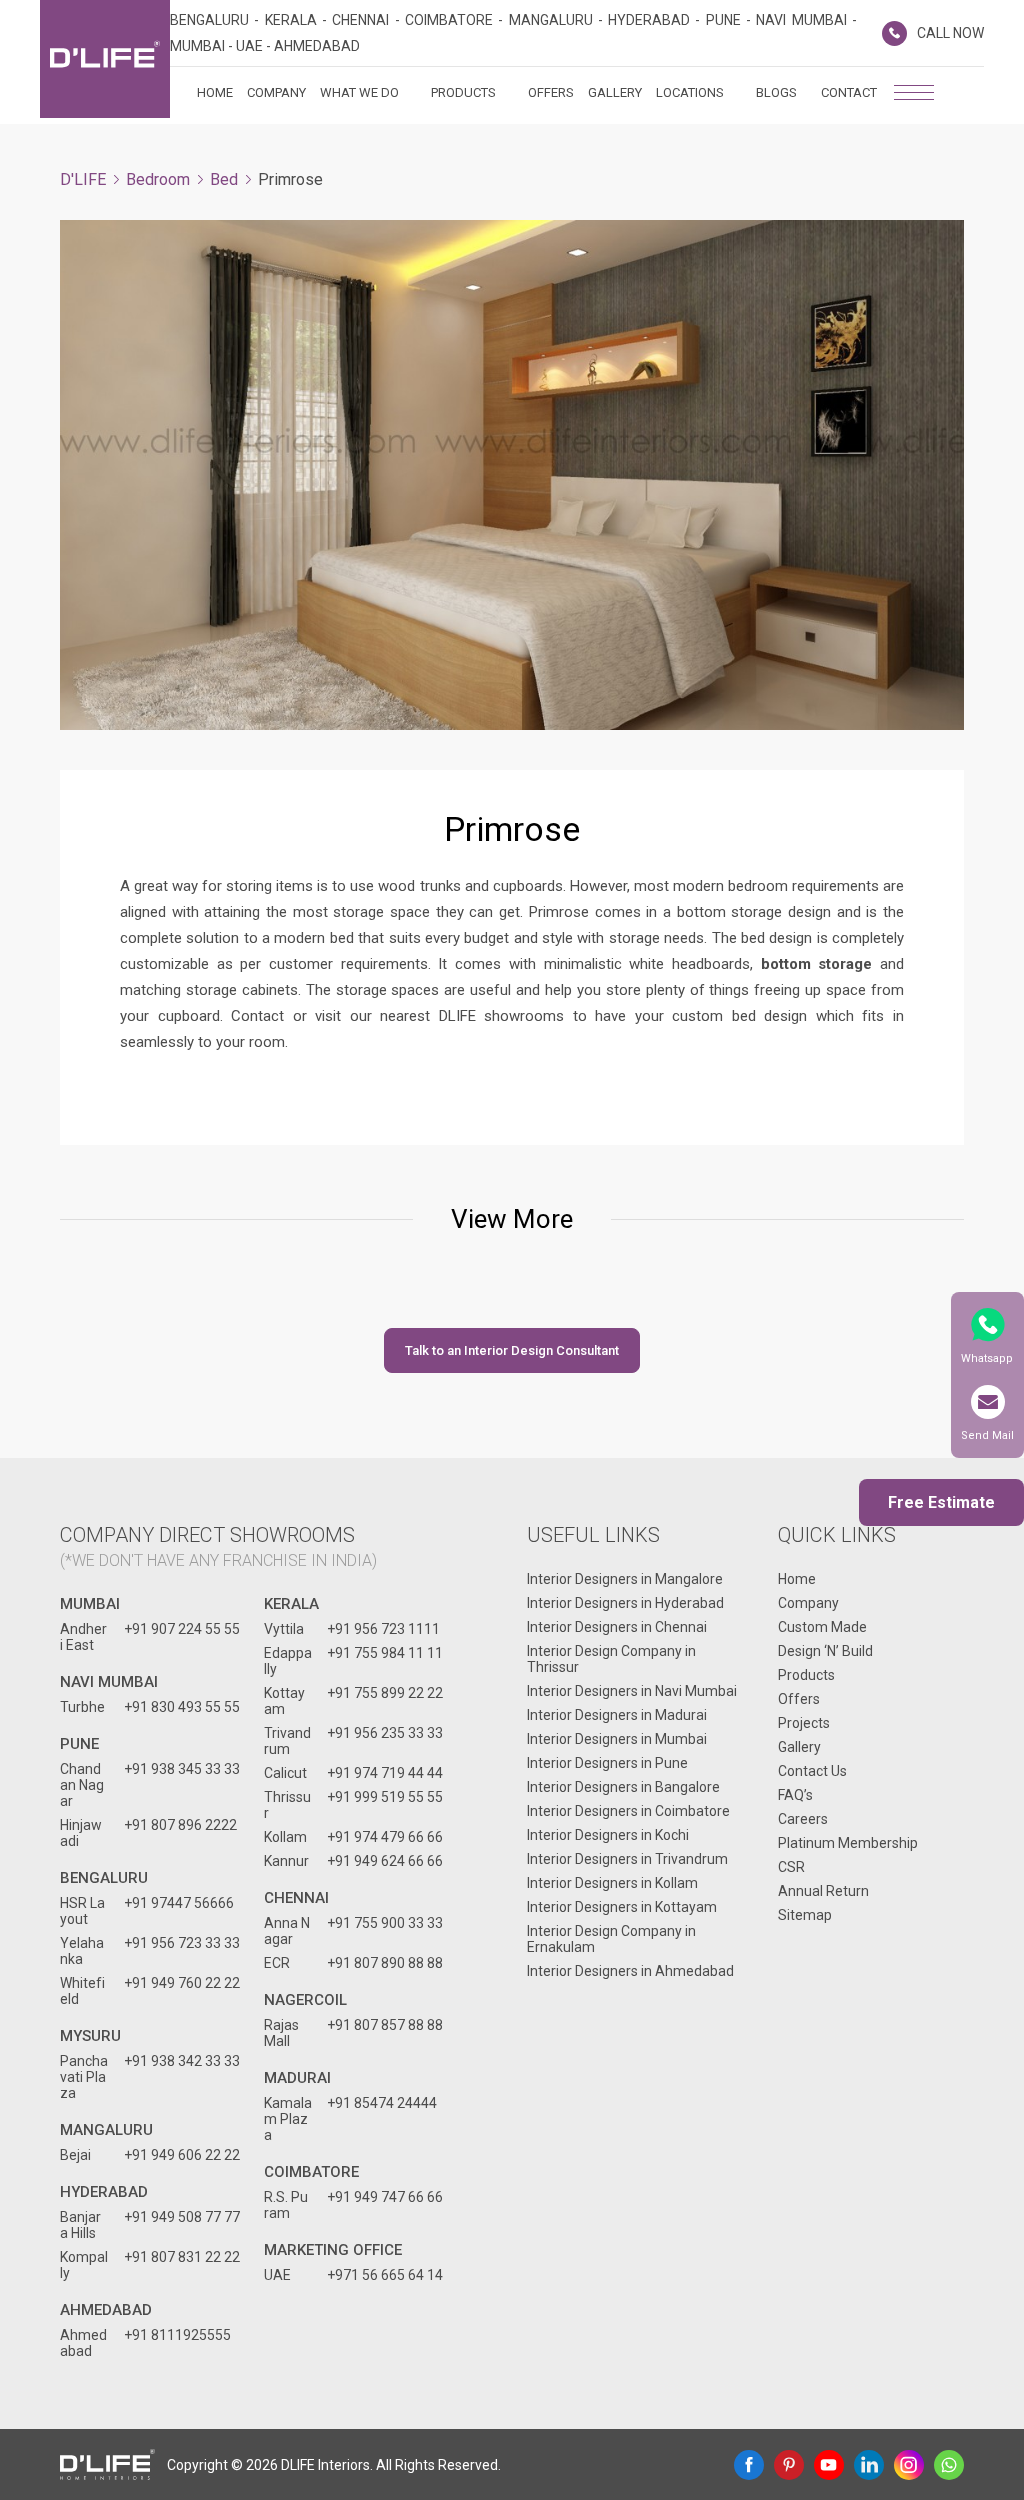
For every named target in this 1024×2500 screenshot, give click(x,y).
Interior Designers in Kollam (612, 1883)
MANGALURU (106, 2130)
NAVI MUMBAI (109, 1682)
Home (215, 92)
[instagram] (909, 2465)
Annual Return (823, 1891)
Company (276, 92)
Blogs (776, 92)
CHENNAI (296, 1898)
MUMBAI (90, 1604)
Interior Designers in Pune (607, 1763)
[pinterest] (789, 2465)
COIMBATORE (311, 2172)
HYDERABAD (104, 2192)
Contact (849, 92)
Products (463, 92)
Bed (224, 179)
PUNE (79, 1744)
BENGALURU (104, 1878)
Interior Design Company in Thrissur (611, 1659)
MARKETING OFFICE (333, 2250)
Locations (690, 92)
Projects (804, 1723)
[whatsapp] (949, 2465)
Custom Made (822, 1627)
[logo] (105, 59)
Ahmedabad (106, 2310)
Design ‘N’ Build (825, 1651)
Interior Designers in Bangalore (623, 1787)
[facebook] (749, 2465)
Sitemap (805, 1915)
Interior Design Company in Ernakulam (611, 1939)
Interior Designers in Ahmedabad (630, 1971)
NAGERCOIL (305, 2000)
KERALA (291, 1604)
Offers (551, 92)
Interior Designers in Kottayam (622, 1907)
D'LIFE (83, 179)
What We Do (359, 92)
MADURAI (297, 2078)
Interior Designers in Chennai (617, 1627)
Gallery (615, 92)
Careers (803, 1819)
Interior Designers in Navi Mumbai (632, 1691)
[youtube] (829, 2465)
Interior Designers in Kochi (608, 1835)
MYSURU (90, 2036)
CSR (791, 1867)
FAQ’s (795, 1795)
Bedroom (158, 179)
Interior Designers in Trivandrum (627, 1859)
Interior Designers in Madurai (617, 1715)
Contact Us (812, 1771)
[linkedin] (869, 2465)
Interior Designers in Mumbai (617, 1739)
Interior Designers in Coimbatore (628, 1811)
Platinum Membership (848, 1843)
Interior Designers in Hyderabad (625, 1603)
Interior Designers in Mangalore (625, 1579)
